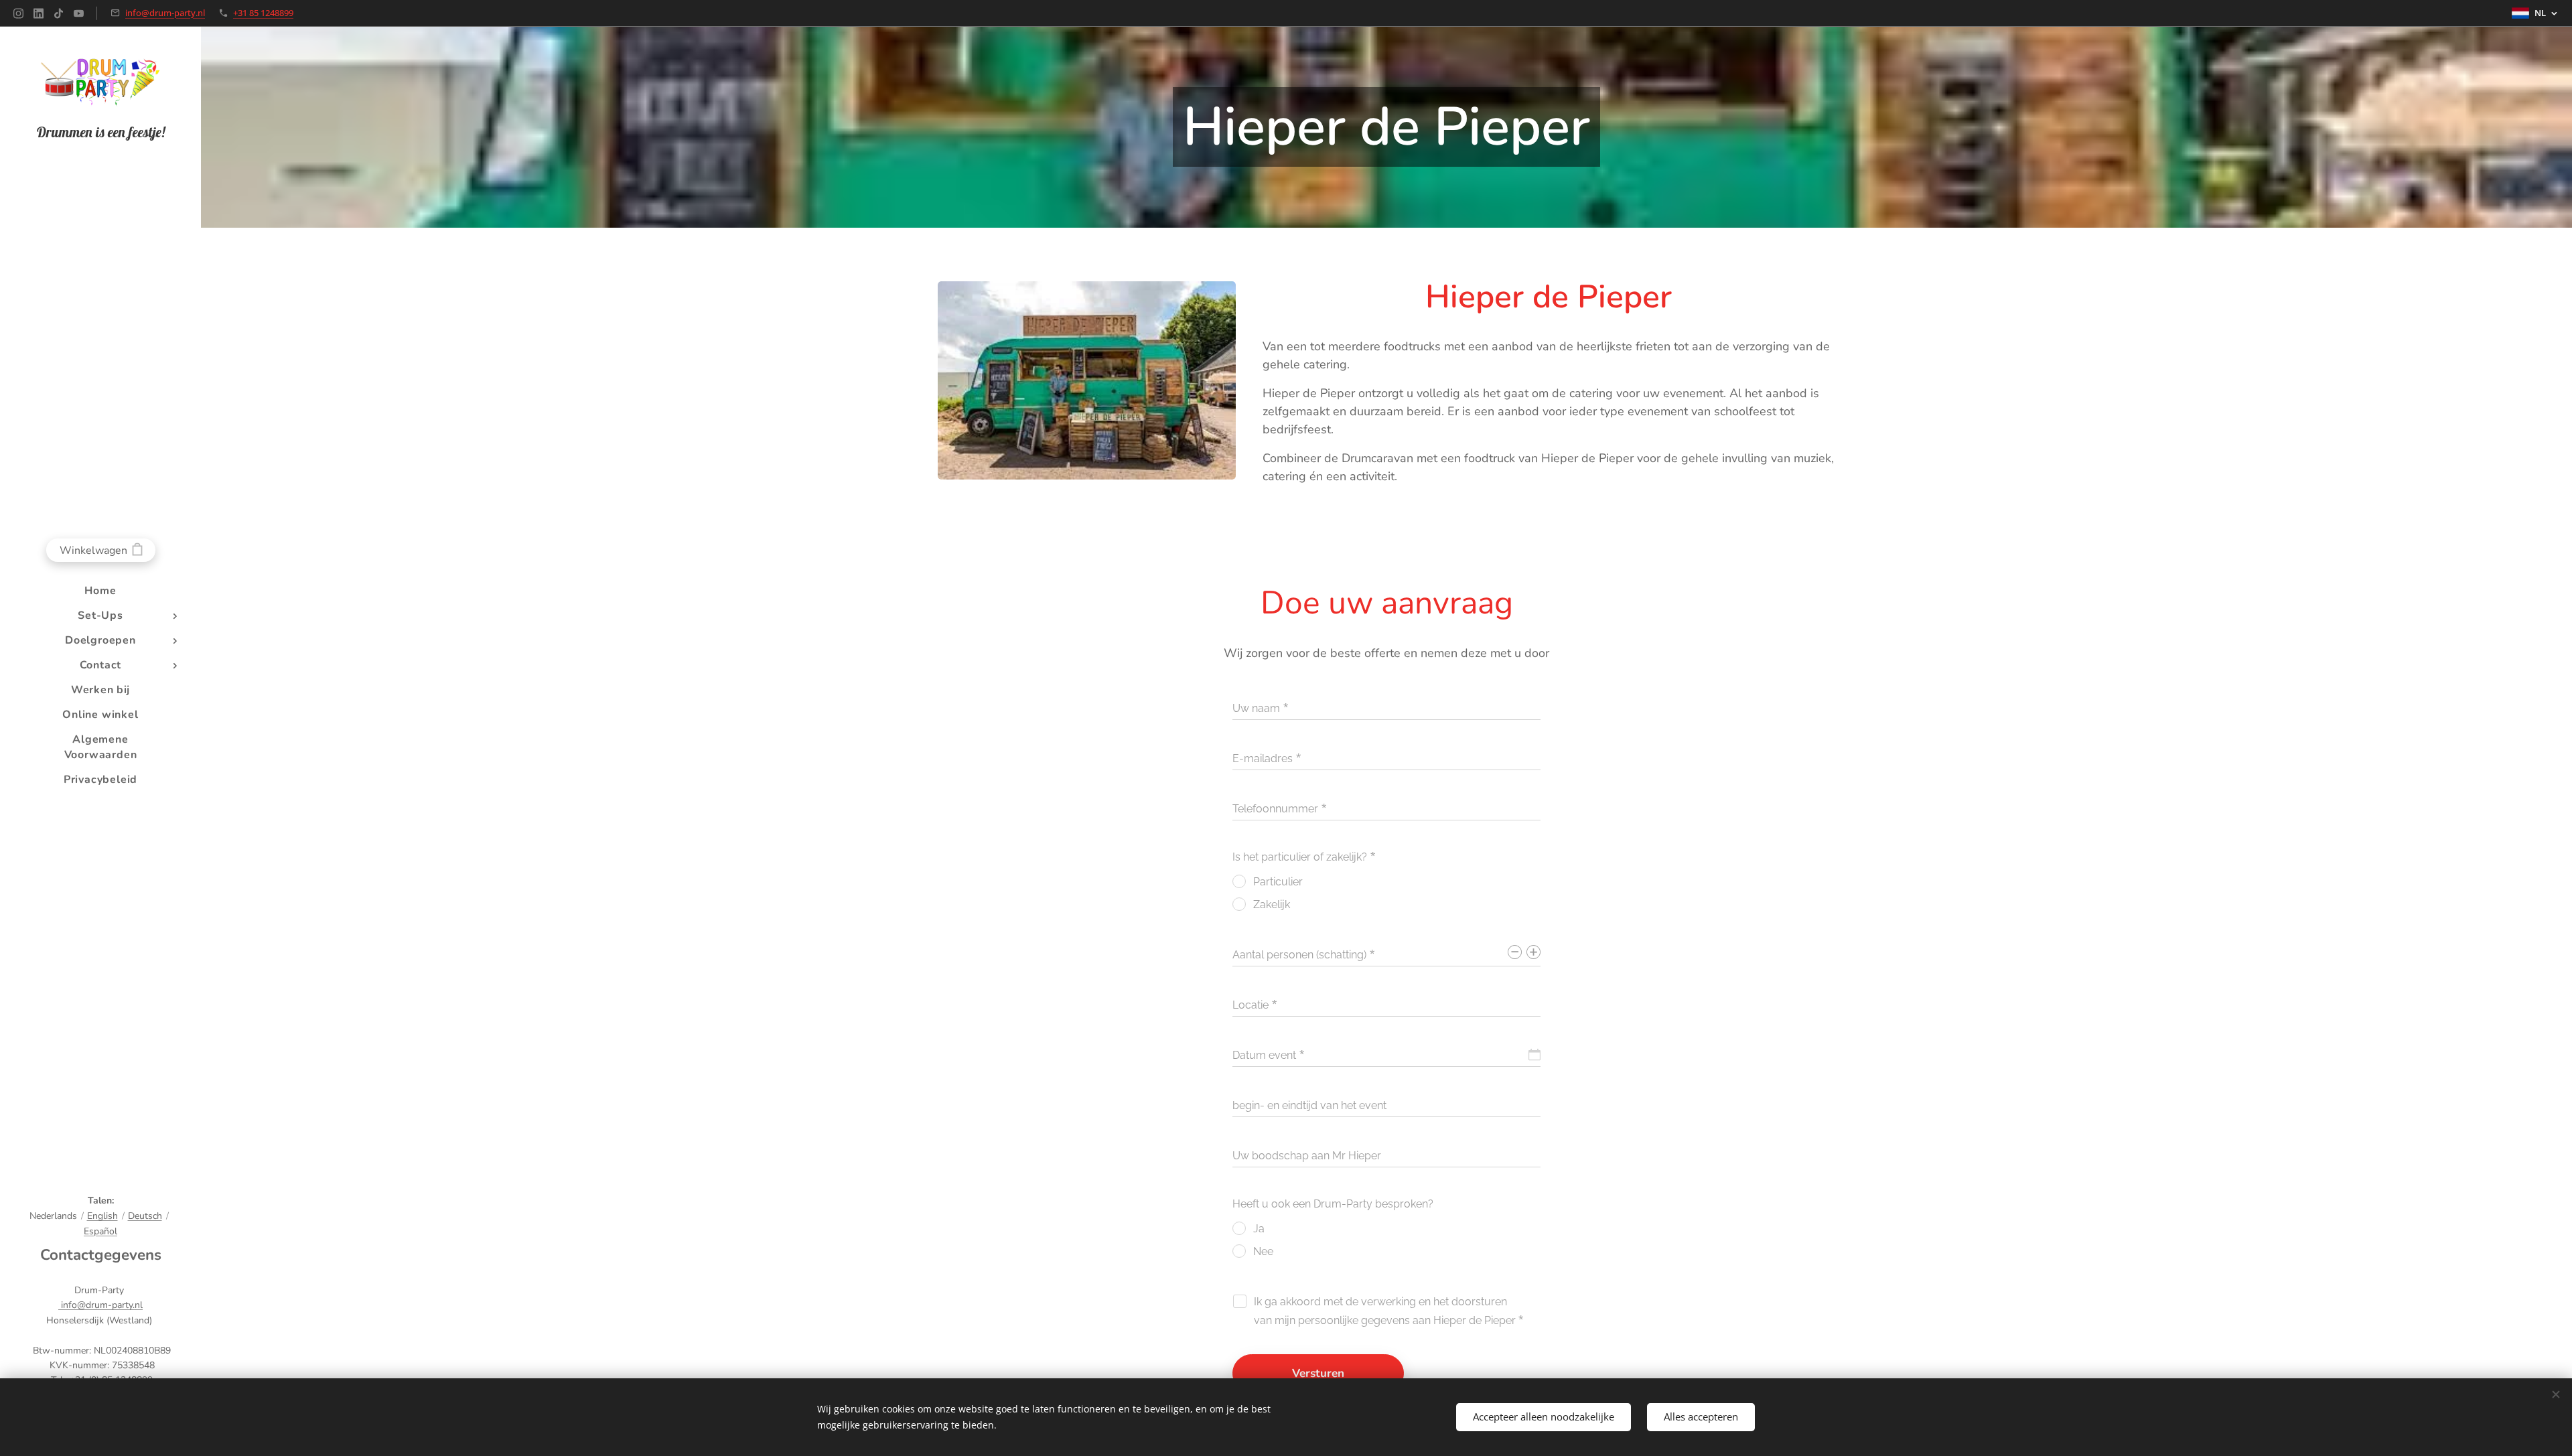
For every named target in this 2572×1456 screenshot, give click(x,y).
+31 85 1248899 (263, 13)
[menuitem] (100, 591)
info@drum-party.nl (165, 13)
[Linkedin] (39, 13)
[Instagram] (18, 13)
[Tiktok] (59, 13)
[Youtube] (79, 13)
